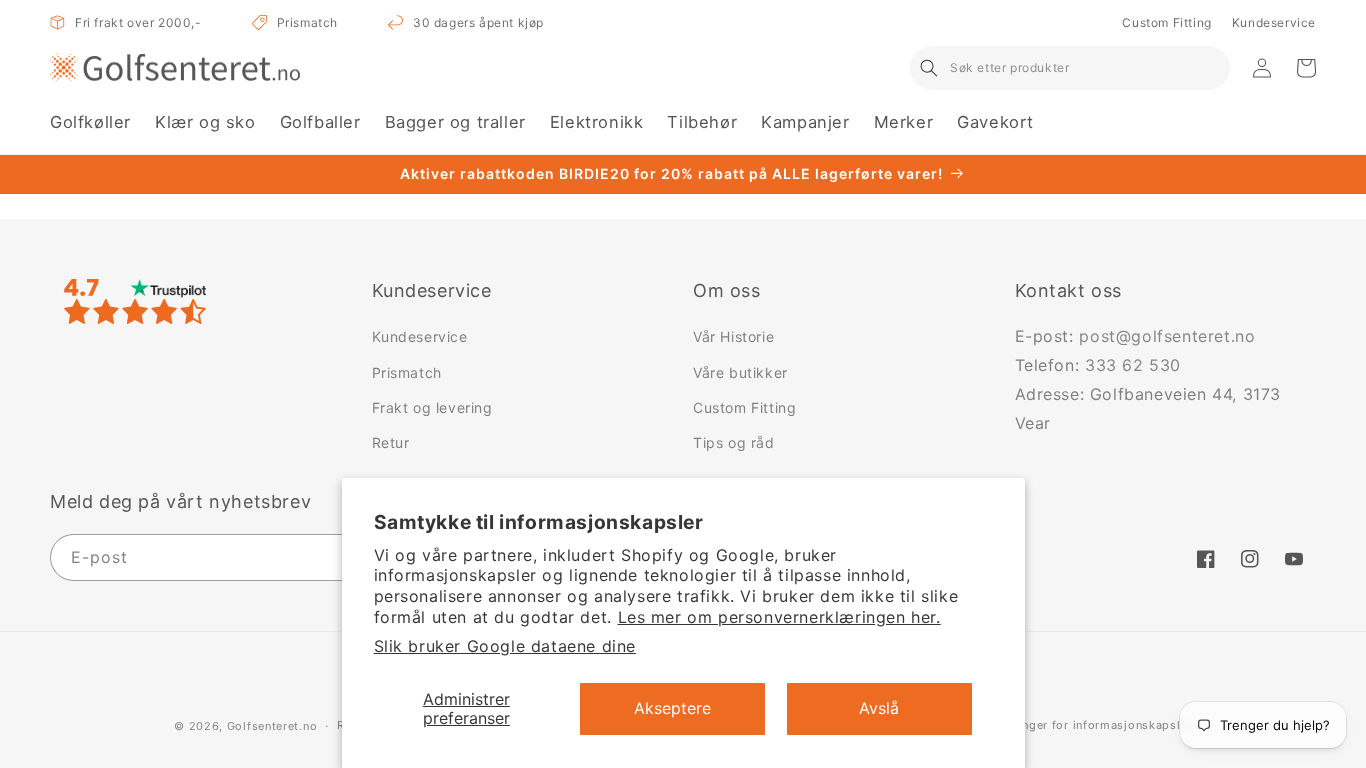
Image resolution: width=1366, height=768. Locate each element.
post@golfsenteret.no (1167, 336)
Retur (391, 442)
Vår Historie (733, 336)
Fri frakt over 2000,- (138, 22)
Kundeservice (1274, 22)
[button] (90, 122)
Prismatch (307, 22)
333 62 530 (1133, 365)
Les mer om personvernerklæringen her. (779, 617)
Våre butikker (740, 372)
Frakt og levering (432, 407)
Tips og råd (734, 442)
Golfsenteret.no (272, 726)
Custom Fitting (1166, 22)
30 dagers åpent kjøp (478, 22)
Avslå (879, 708)
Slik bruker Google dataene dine (505, 646)
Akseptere (672, 708)
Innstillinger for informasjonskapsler (1085, 725)
